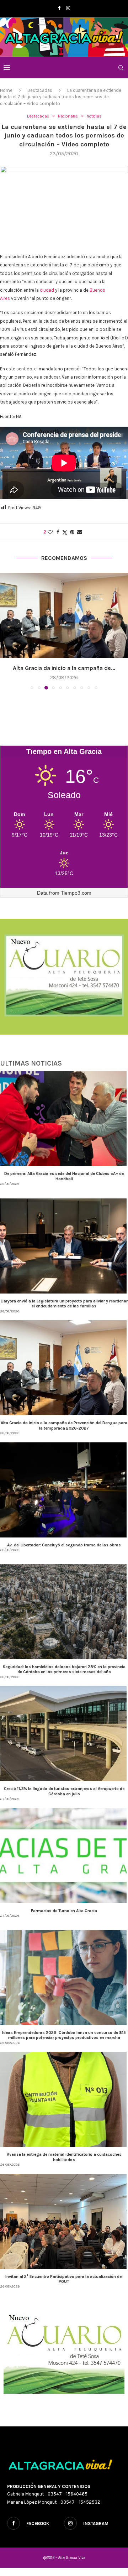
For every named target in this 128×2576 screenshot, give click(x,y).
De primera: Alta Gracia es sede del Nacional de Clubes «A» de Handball (64, 1176)
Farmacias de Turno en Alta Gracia (64, 1911)
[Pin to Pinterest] (72, 532)
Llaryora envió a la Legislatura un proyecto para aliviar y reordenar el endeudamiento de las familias (64, 1303)
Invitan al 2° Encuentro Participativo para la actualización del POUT (64, 2279)
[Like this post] (50, 532)
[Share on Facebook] (58, 532)
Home (6, 90)
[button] (6, 631)
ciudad (47, 290)
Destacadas (40, 90)
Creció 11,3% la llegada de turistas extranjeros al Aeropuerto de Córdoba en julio (64, 1791)
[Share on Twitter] (65, 532)
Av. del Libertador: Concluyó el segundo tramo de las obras (64, 1545)
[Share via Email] (80, 532)
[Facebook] (59, 8)
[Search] (121, 68)
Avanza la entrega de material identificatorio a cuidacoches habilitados (64, 2157)
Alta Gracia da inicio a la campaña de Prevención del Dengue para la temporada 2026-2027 (64, 1425)
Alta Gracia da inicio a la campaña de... (64, 668)
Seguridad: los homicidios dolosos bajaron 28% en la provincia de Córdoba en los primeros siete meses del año (64, 1669)
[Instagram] (68, 8)
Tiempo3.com (76, 893)
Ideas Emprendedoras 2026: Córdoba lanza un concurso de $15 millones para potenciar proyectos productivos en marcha (64, 2035)
